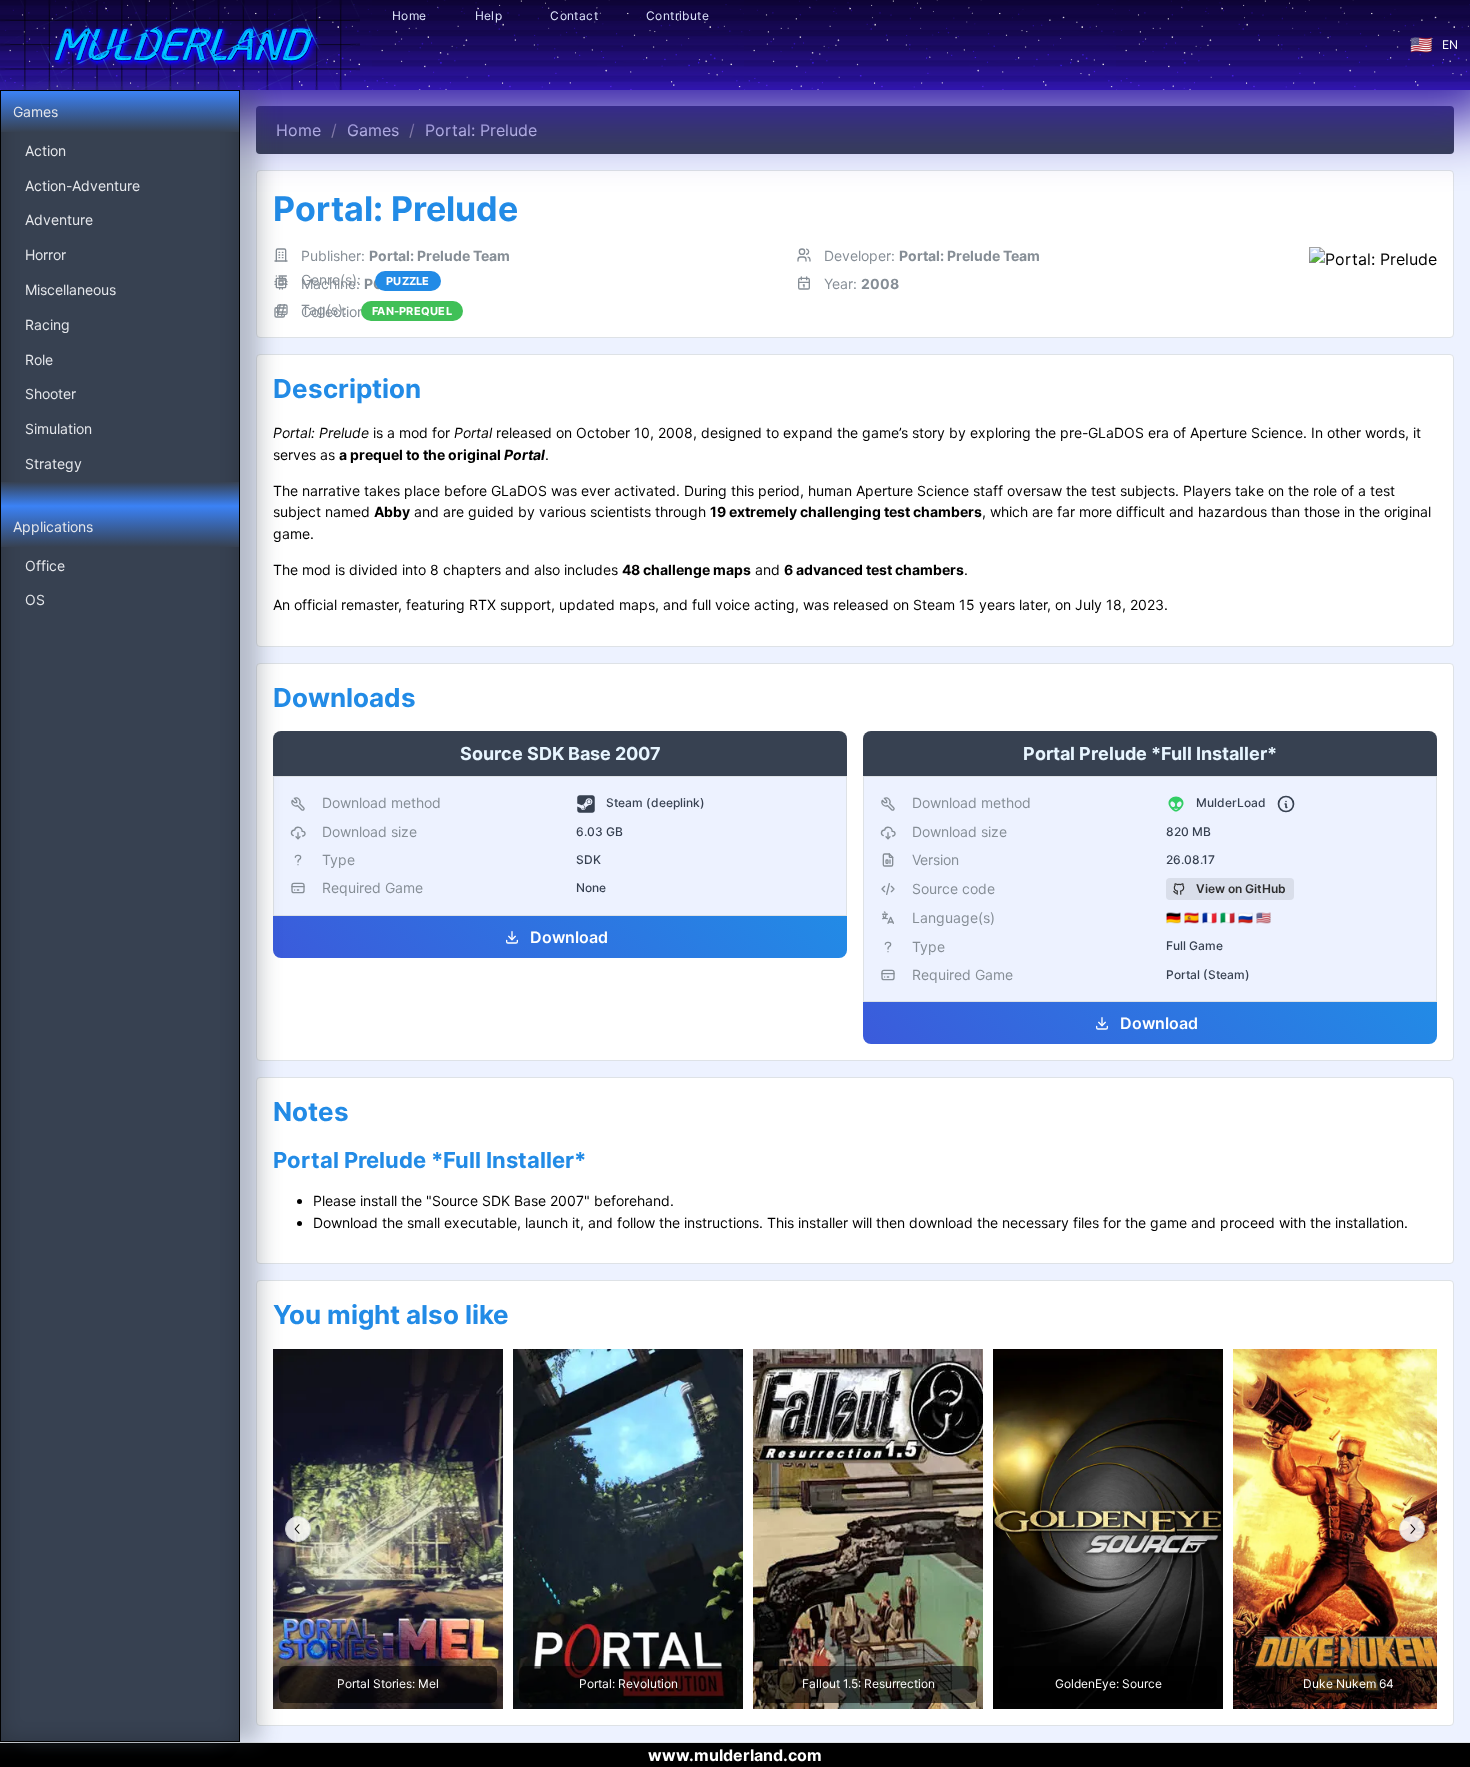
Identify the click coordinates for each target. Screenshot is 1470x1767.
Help (489, 15)
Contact (574, 15)
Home (409, 15)
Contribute (677, 15)
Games (373, 130)
